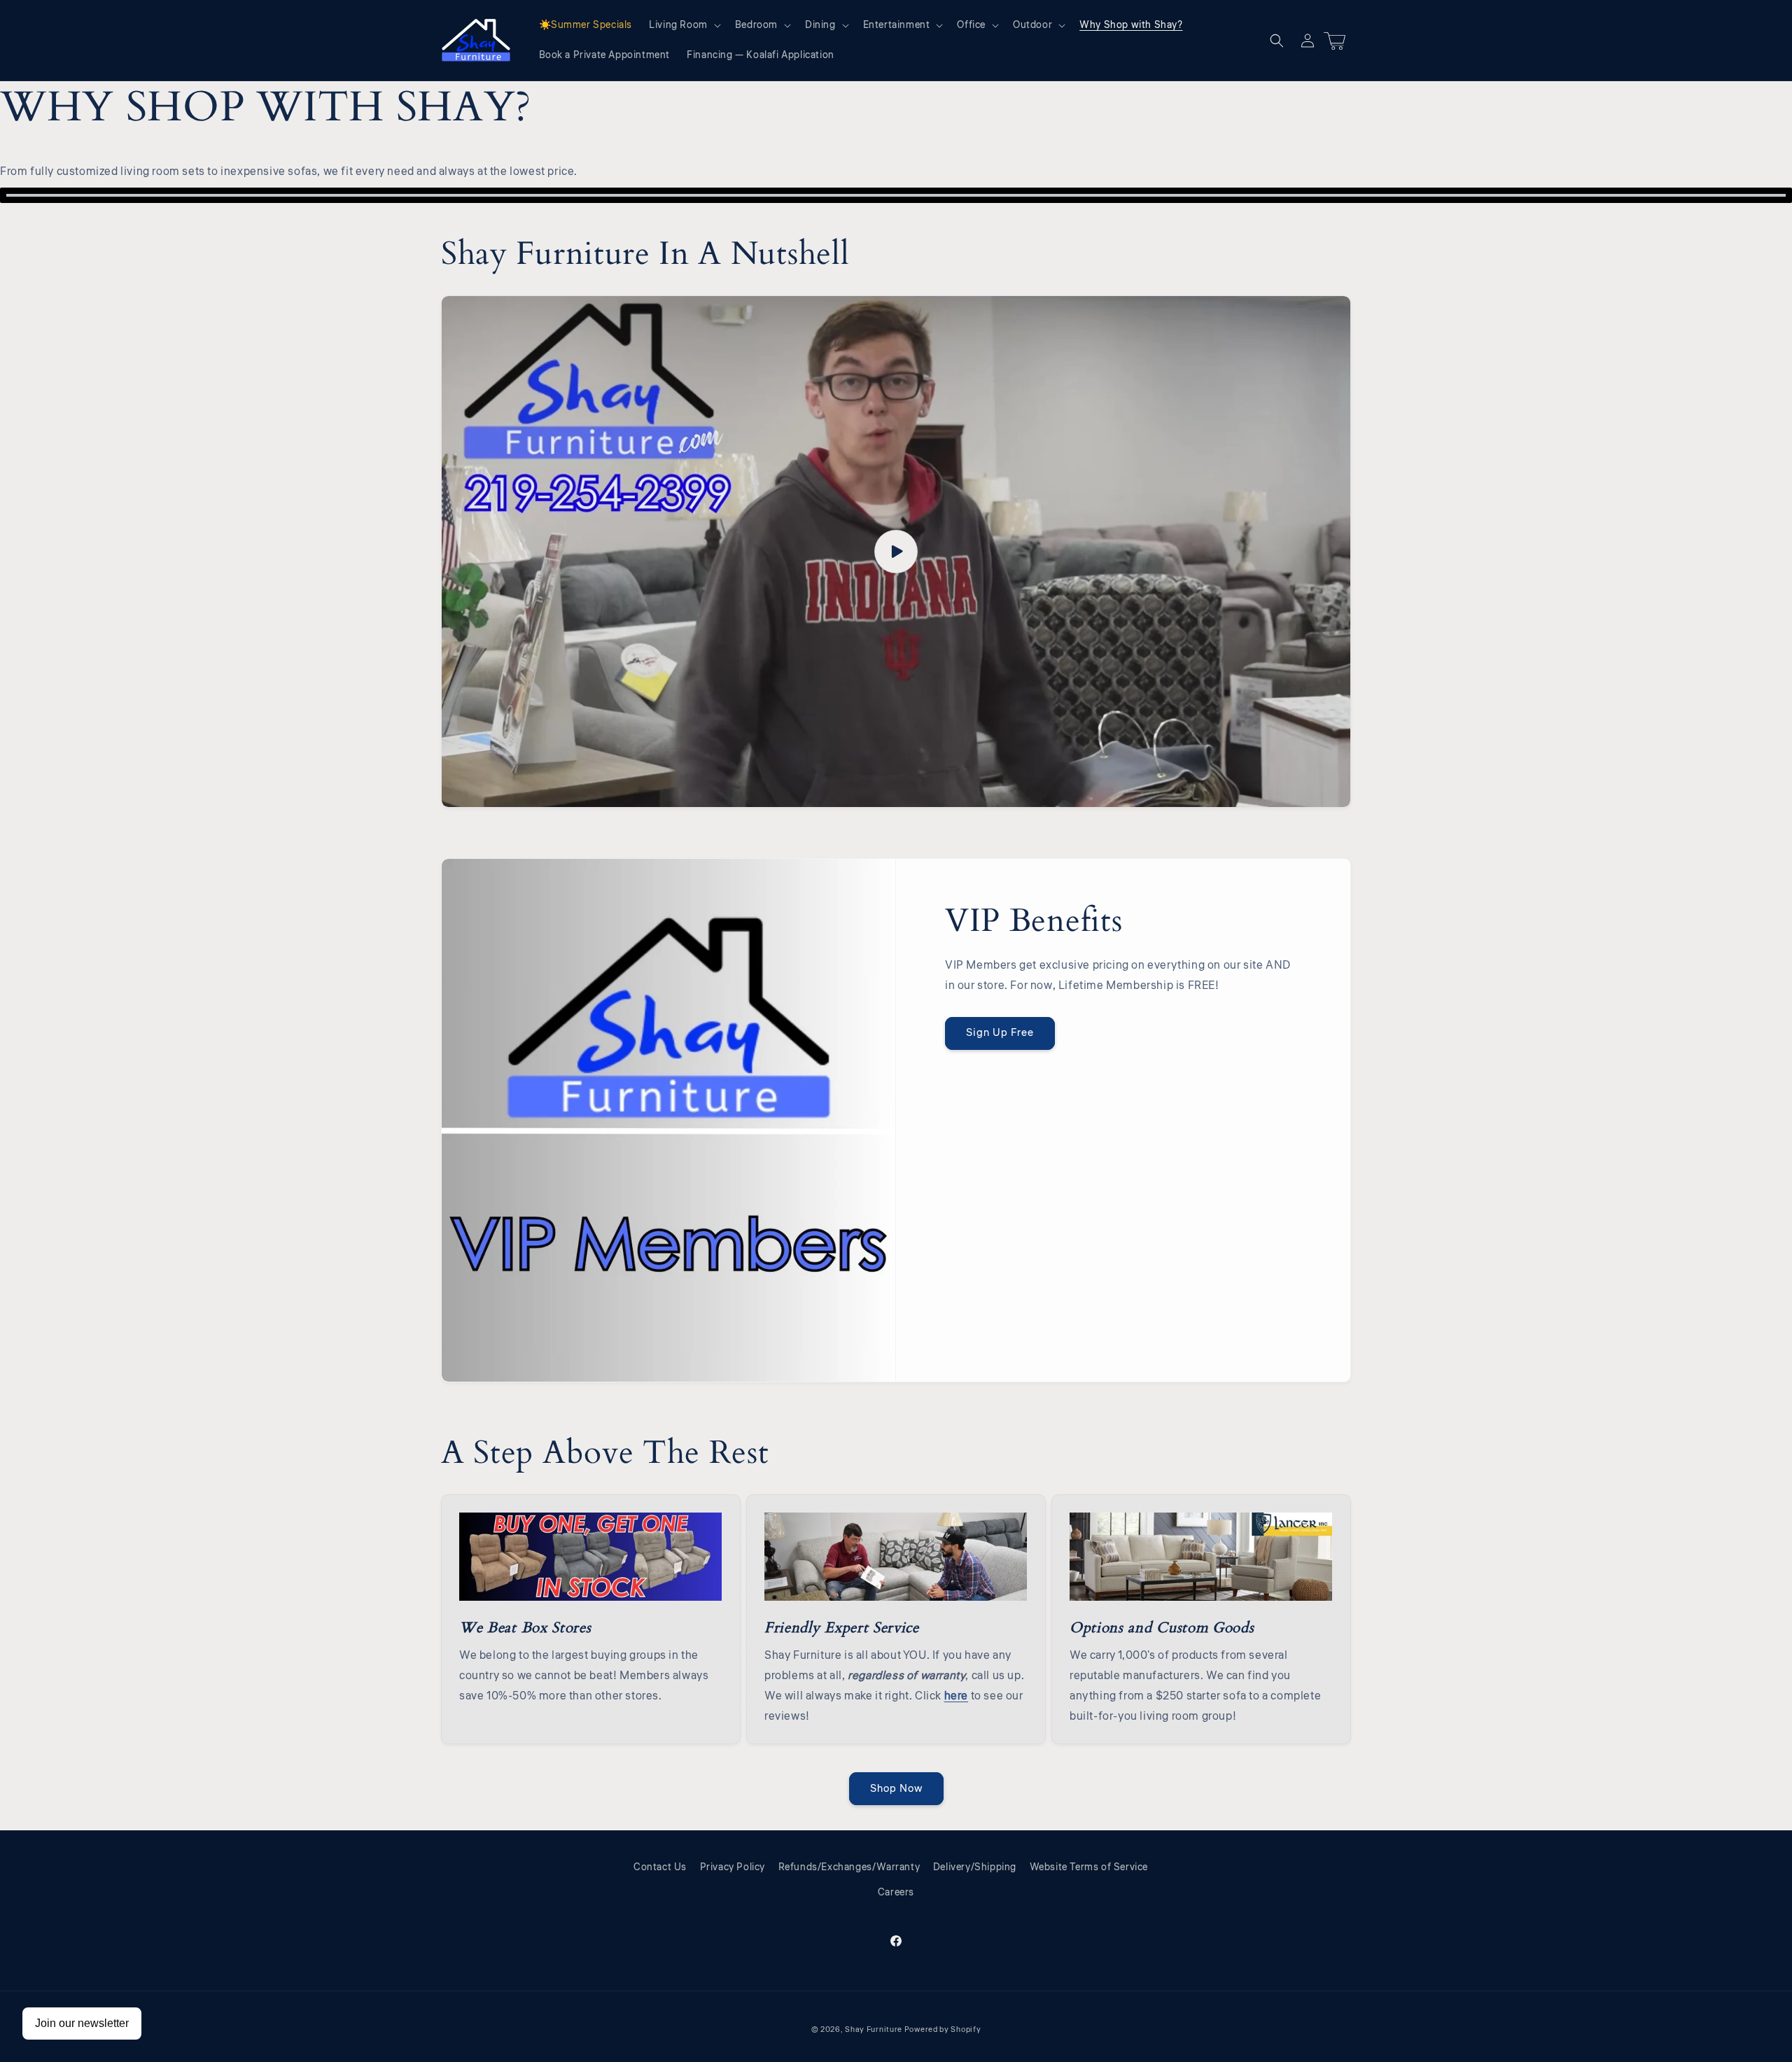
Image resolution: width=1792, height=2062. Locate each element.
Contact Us (660, 1867)
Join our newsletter (82, 2023)
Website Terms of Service (1089, 1867)
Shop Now (896, 1789)
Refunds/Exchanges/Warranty (849, 1867)
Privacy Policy (733, 1867)
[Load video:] (896, 552)
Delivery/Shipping (975, 1867)
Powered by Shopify (943, 2029)
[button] (684, 25)
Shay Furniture (874, 2029)
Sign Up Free (1000, 1033)
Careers (896, 1893)
